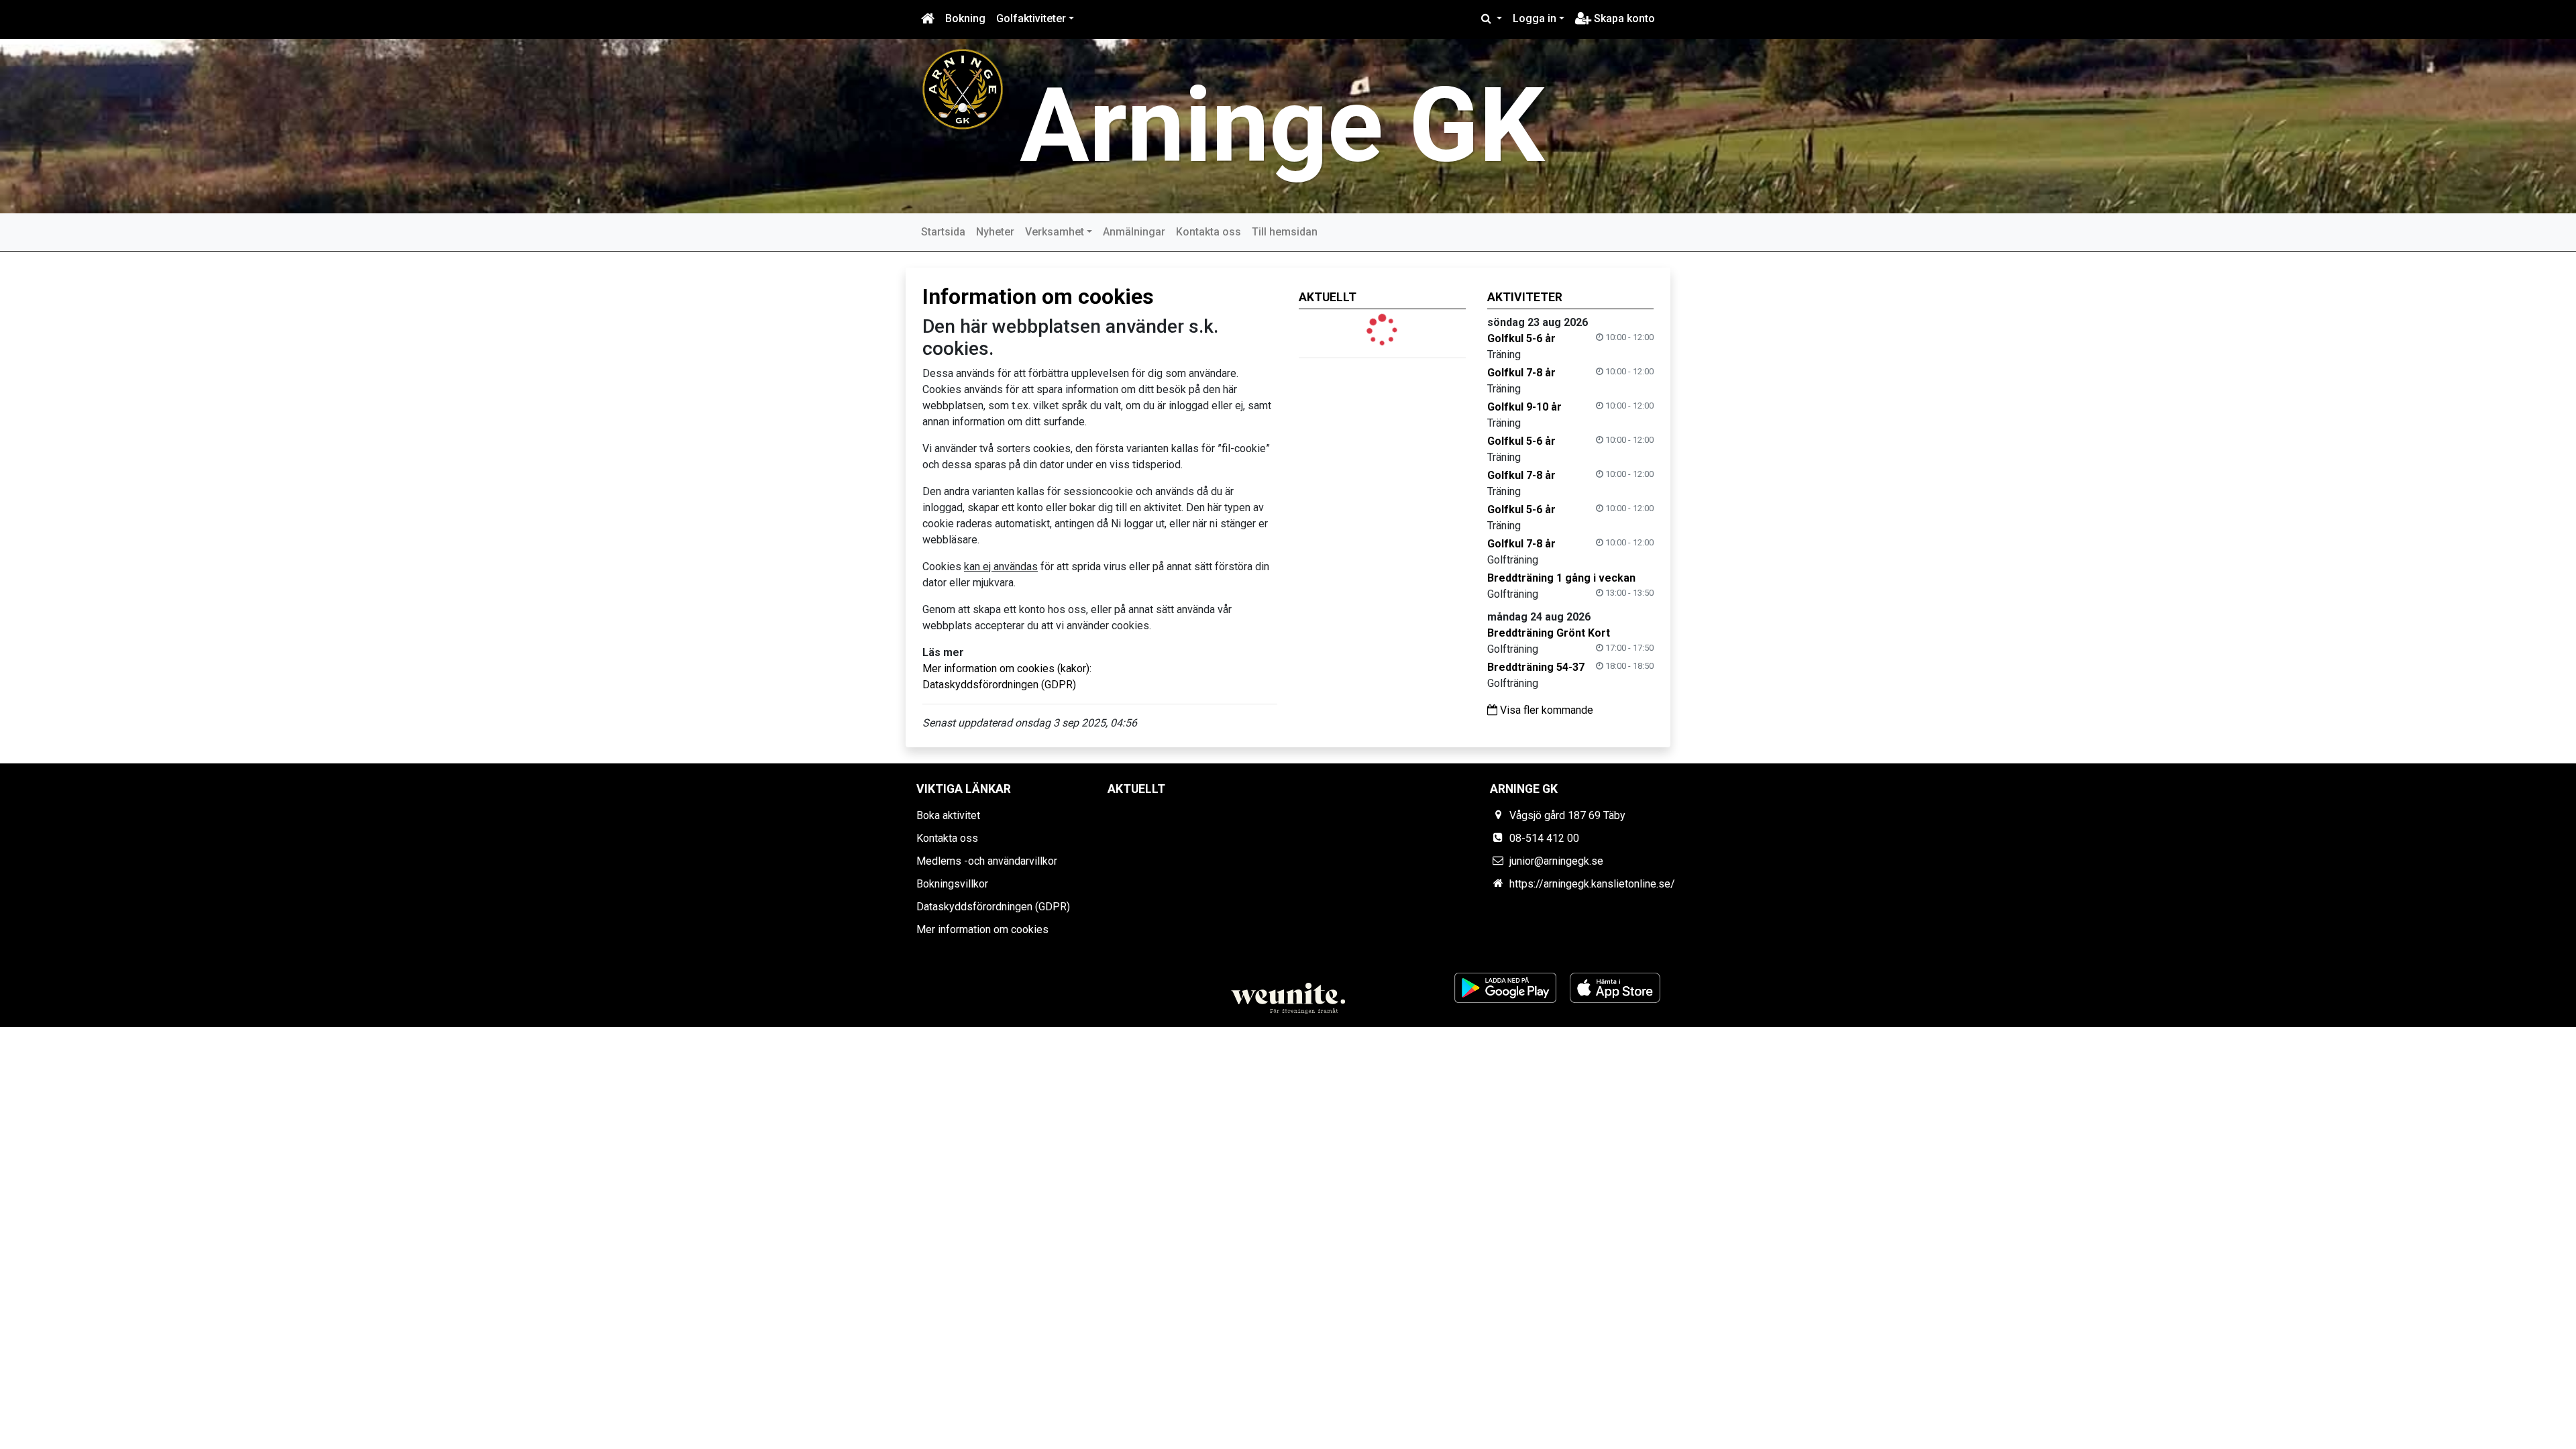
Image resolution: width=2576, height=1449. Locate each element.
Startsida (943, 232)
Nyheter (995, 232)
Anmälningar (1134, 232)
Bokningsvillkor (952, 884)
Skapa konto (1623, 18)
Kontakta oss (1209, 232)
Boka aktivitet (948, 815)
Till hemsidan (1285, 232)
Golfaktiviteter (1031, 18)
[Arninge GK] (963, 88)
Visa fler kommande (1545, 710)
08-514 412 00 (1544, 838)
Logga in (1535, 18)
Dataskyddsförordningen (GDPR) (999, 685)
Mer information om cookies (982, 929)
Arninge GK (1282, 126)
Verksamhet (1055, 232)
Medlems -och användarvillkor (987, 861)
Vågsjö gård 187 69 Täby (1567, 815)
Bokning (965, 18)
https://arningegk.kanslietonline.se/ (1592, 884)
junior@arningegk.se (1556, 861)
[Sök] (1492, 19)
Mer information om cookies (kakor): (1007, 668)
